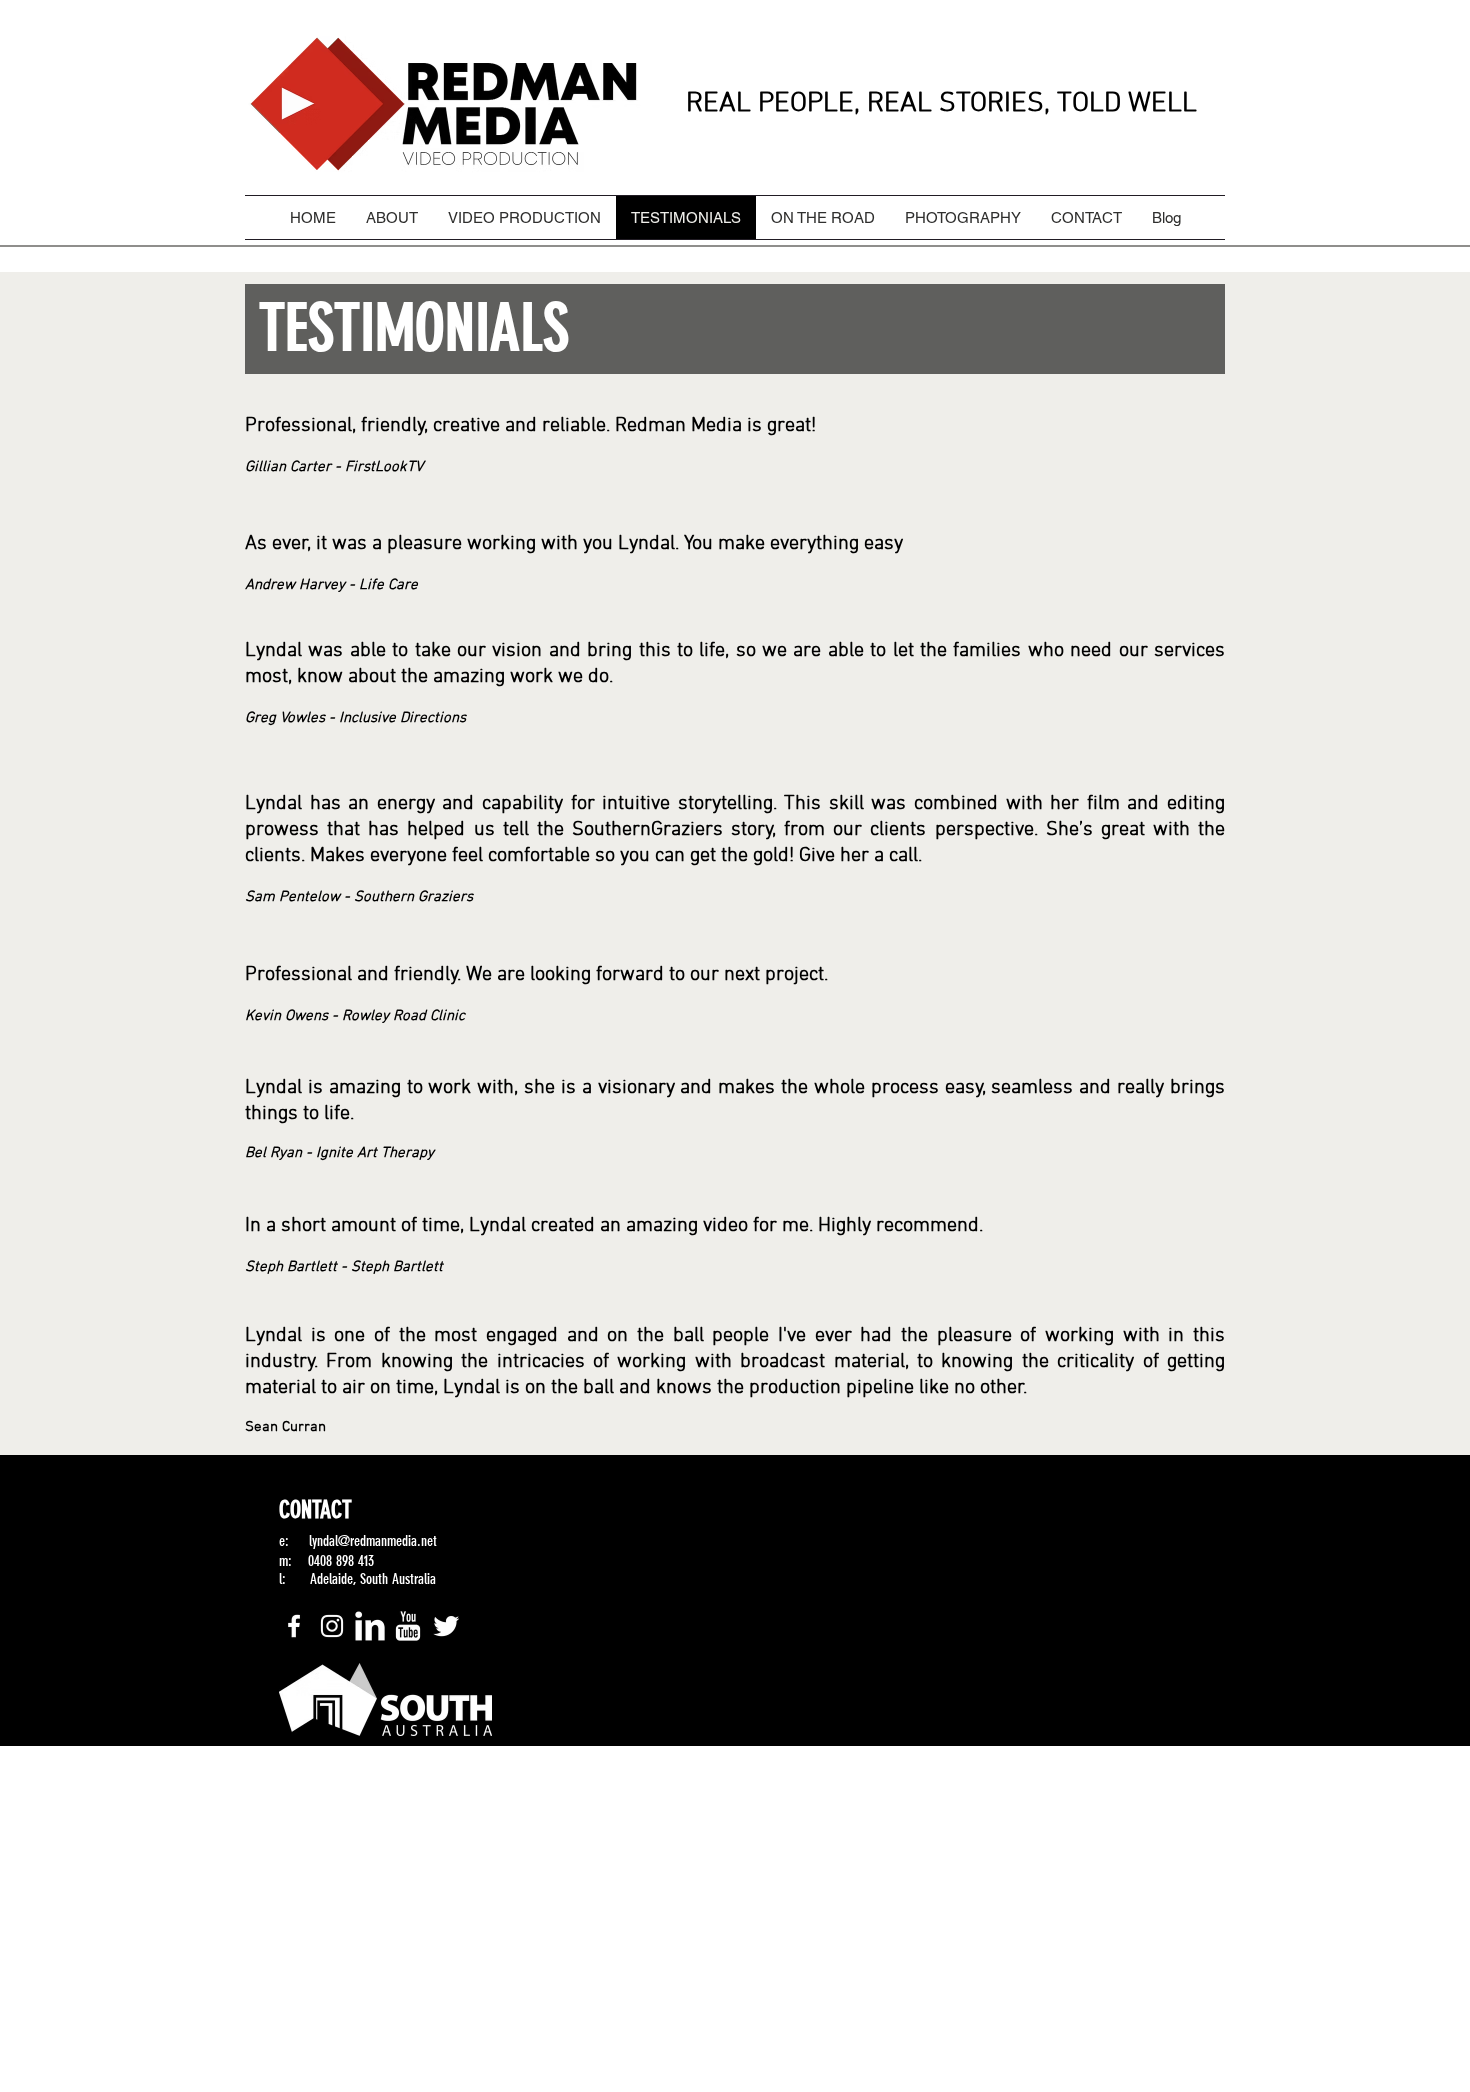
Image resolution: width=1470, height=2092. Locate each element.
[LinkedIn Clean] (370, 1626)
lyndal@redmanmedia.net (373, 1541)
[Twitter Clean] (446, 1626)
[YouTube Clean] (408, 1626)
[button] (735, 329)
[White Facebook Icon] (294, 1626)
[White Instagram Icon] (332, 1626)
